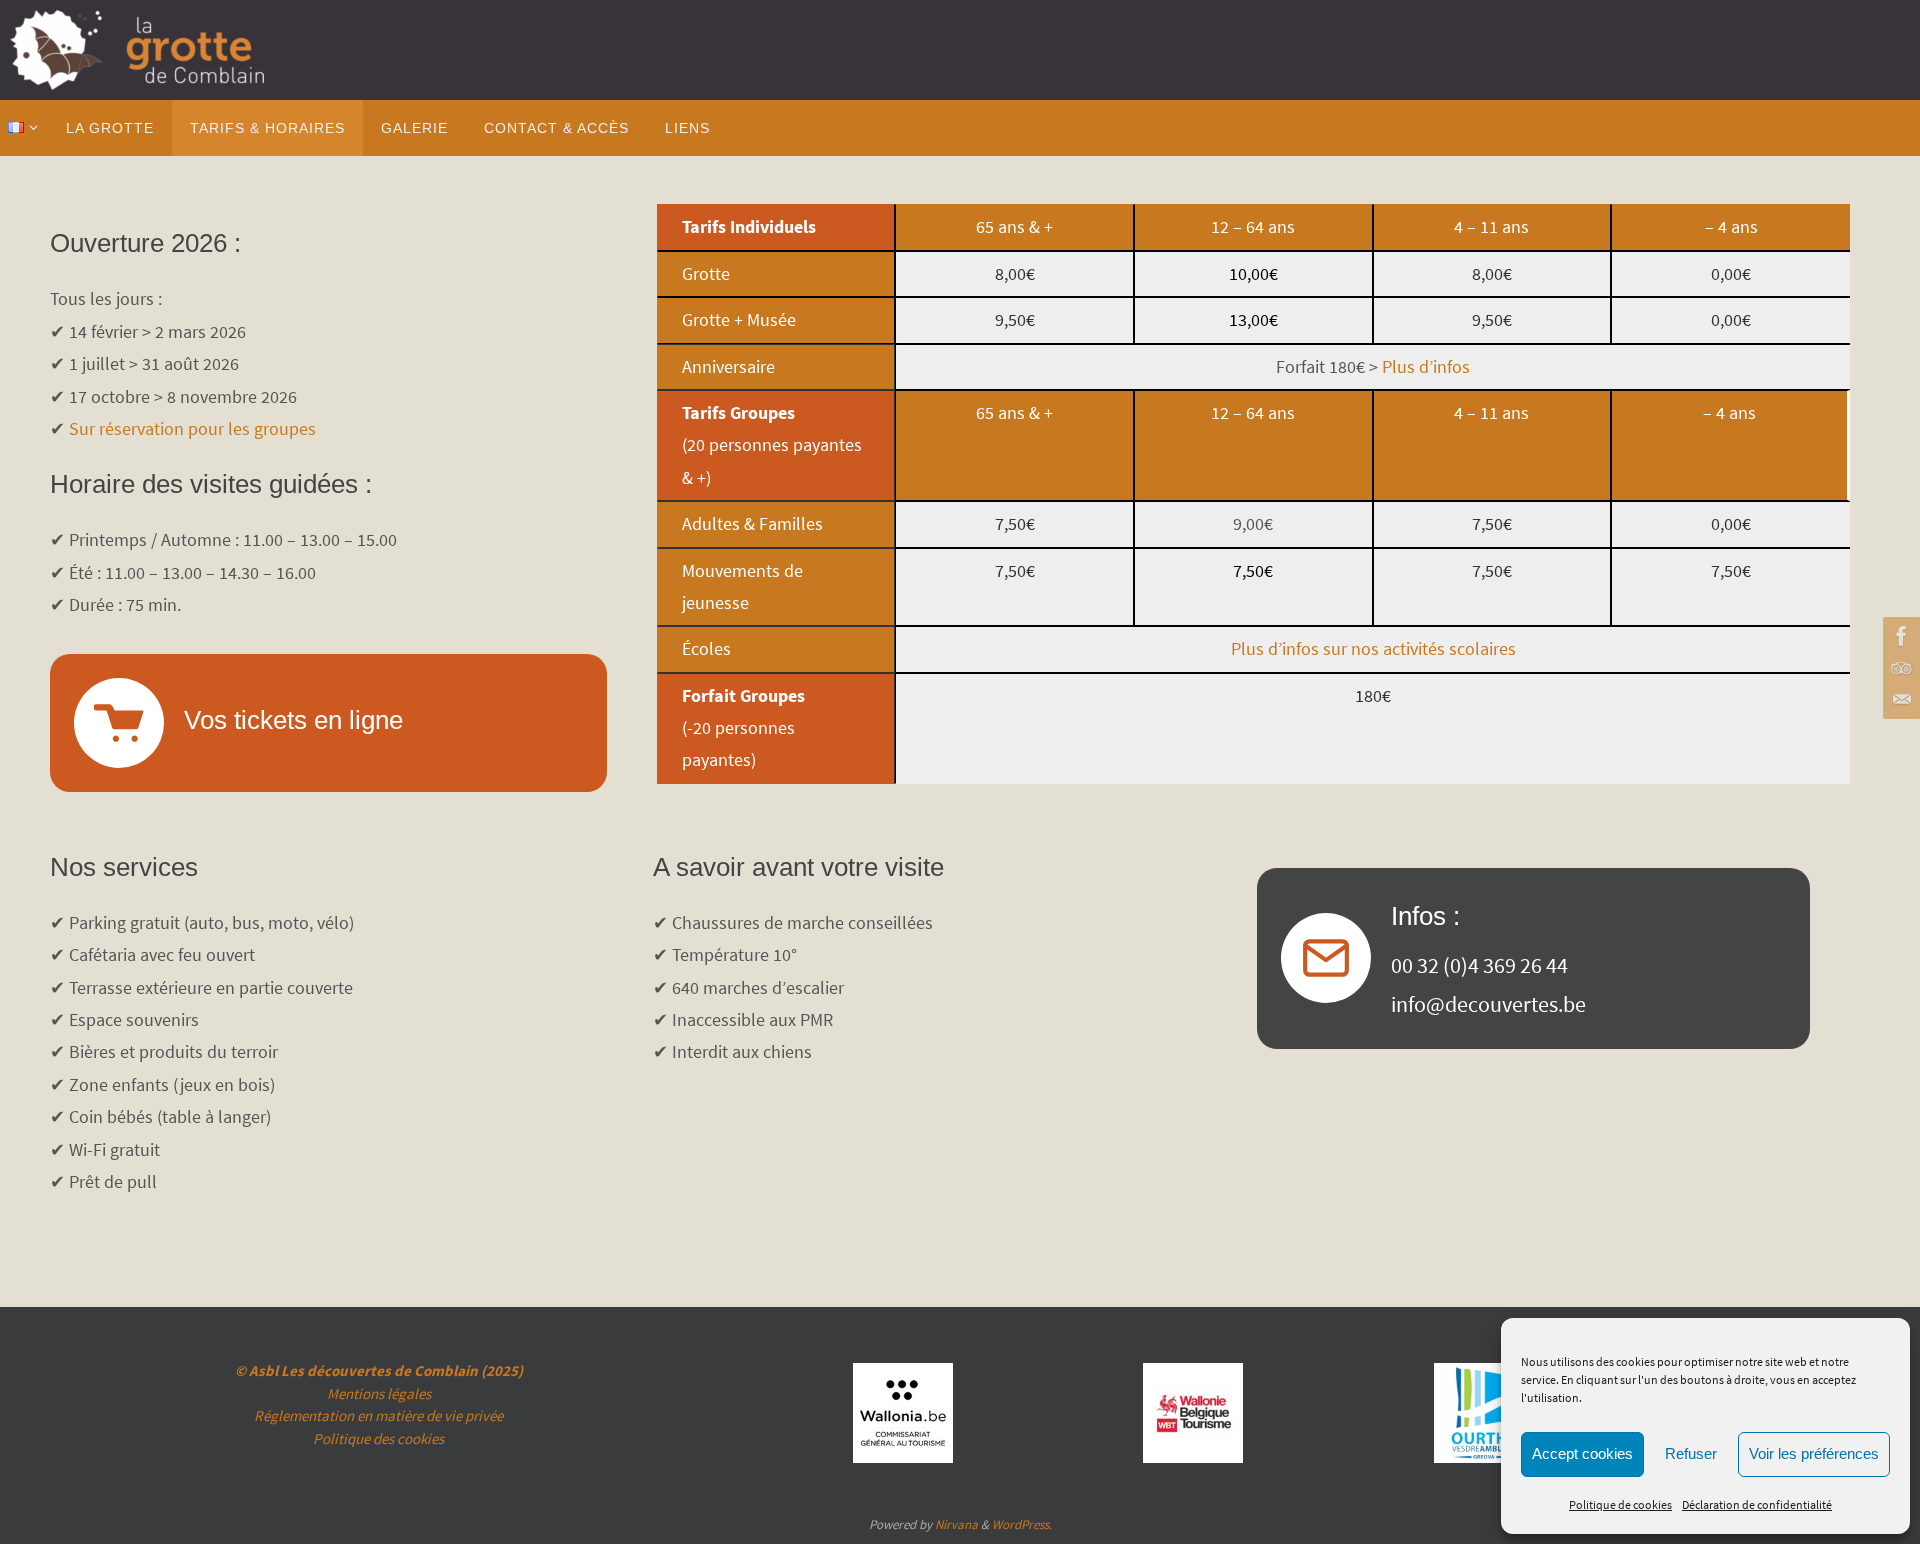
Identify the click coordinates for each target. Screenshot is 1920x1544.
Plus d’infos (1426, 366)
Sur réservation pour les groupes (192, 428)
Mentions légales (379, 1393)
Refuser (1691, 1453)
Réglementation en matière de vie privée (378, 1415)
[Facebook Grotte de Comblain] (1899, 636)
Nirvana (956, 1524)
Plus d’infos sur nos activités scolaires (1373, 648)
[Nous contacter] (1899, 700)
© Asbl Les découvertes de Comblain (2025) (379, 1370)
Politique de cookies (1620, 1504)
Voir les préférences (1814, 1453)
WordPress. (1022, 1524)
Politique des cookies (378, 1438)
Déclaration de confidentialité (1757, 1504)
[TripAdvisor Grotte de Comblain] (1899, 668)
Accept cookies (1582, 1453)
